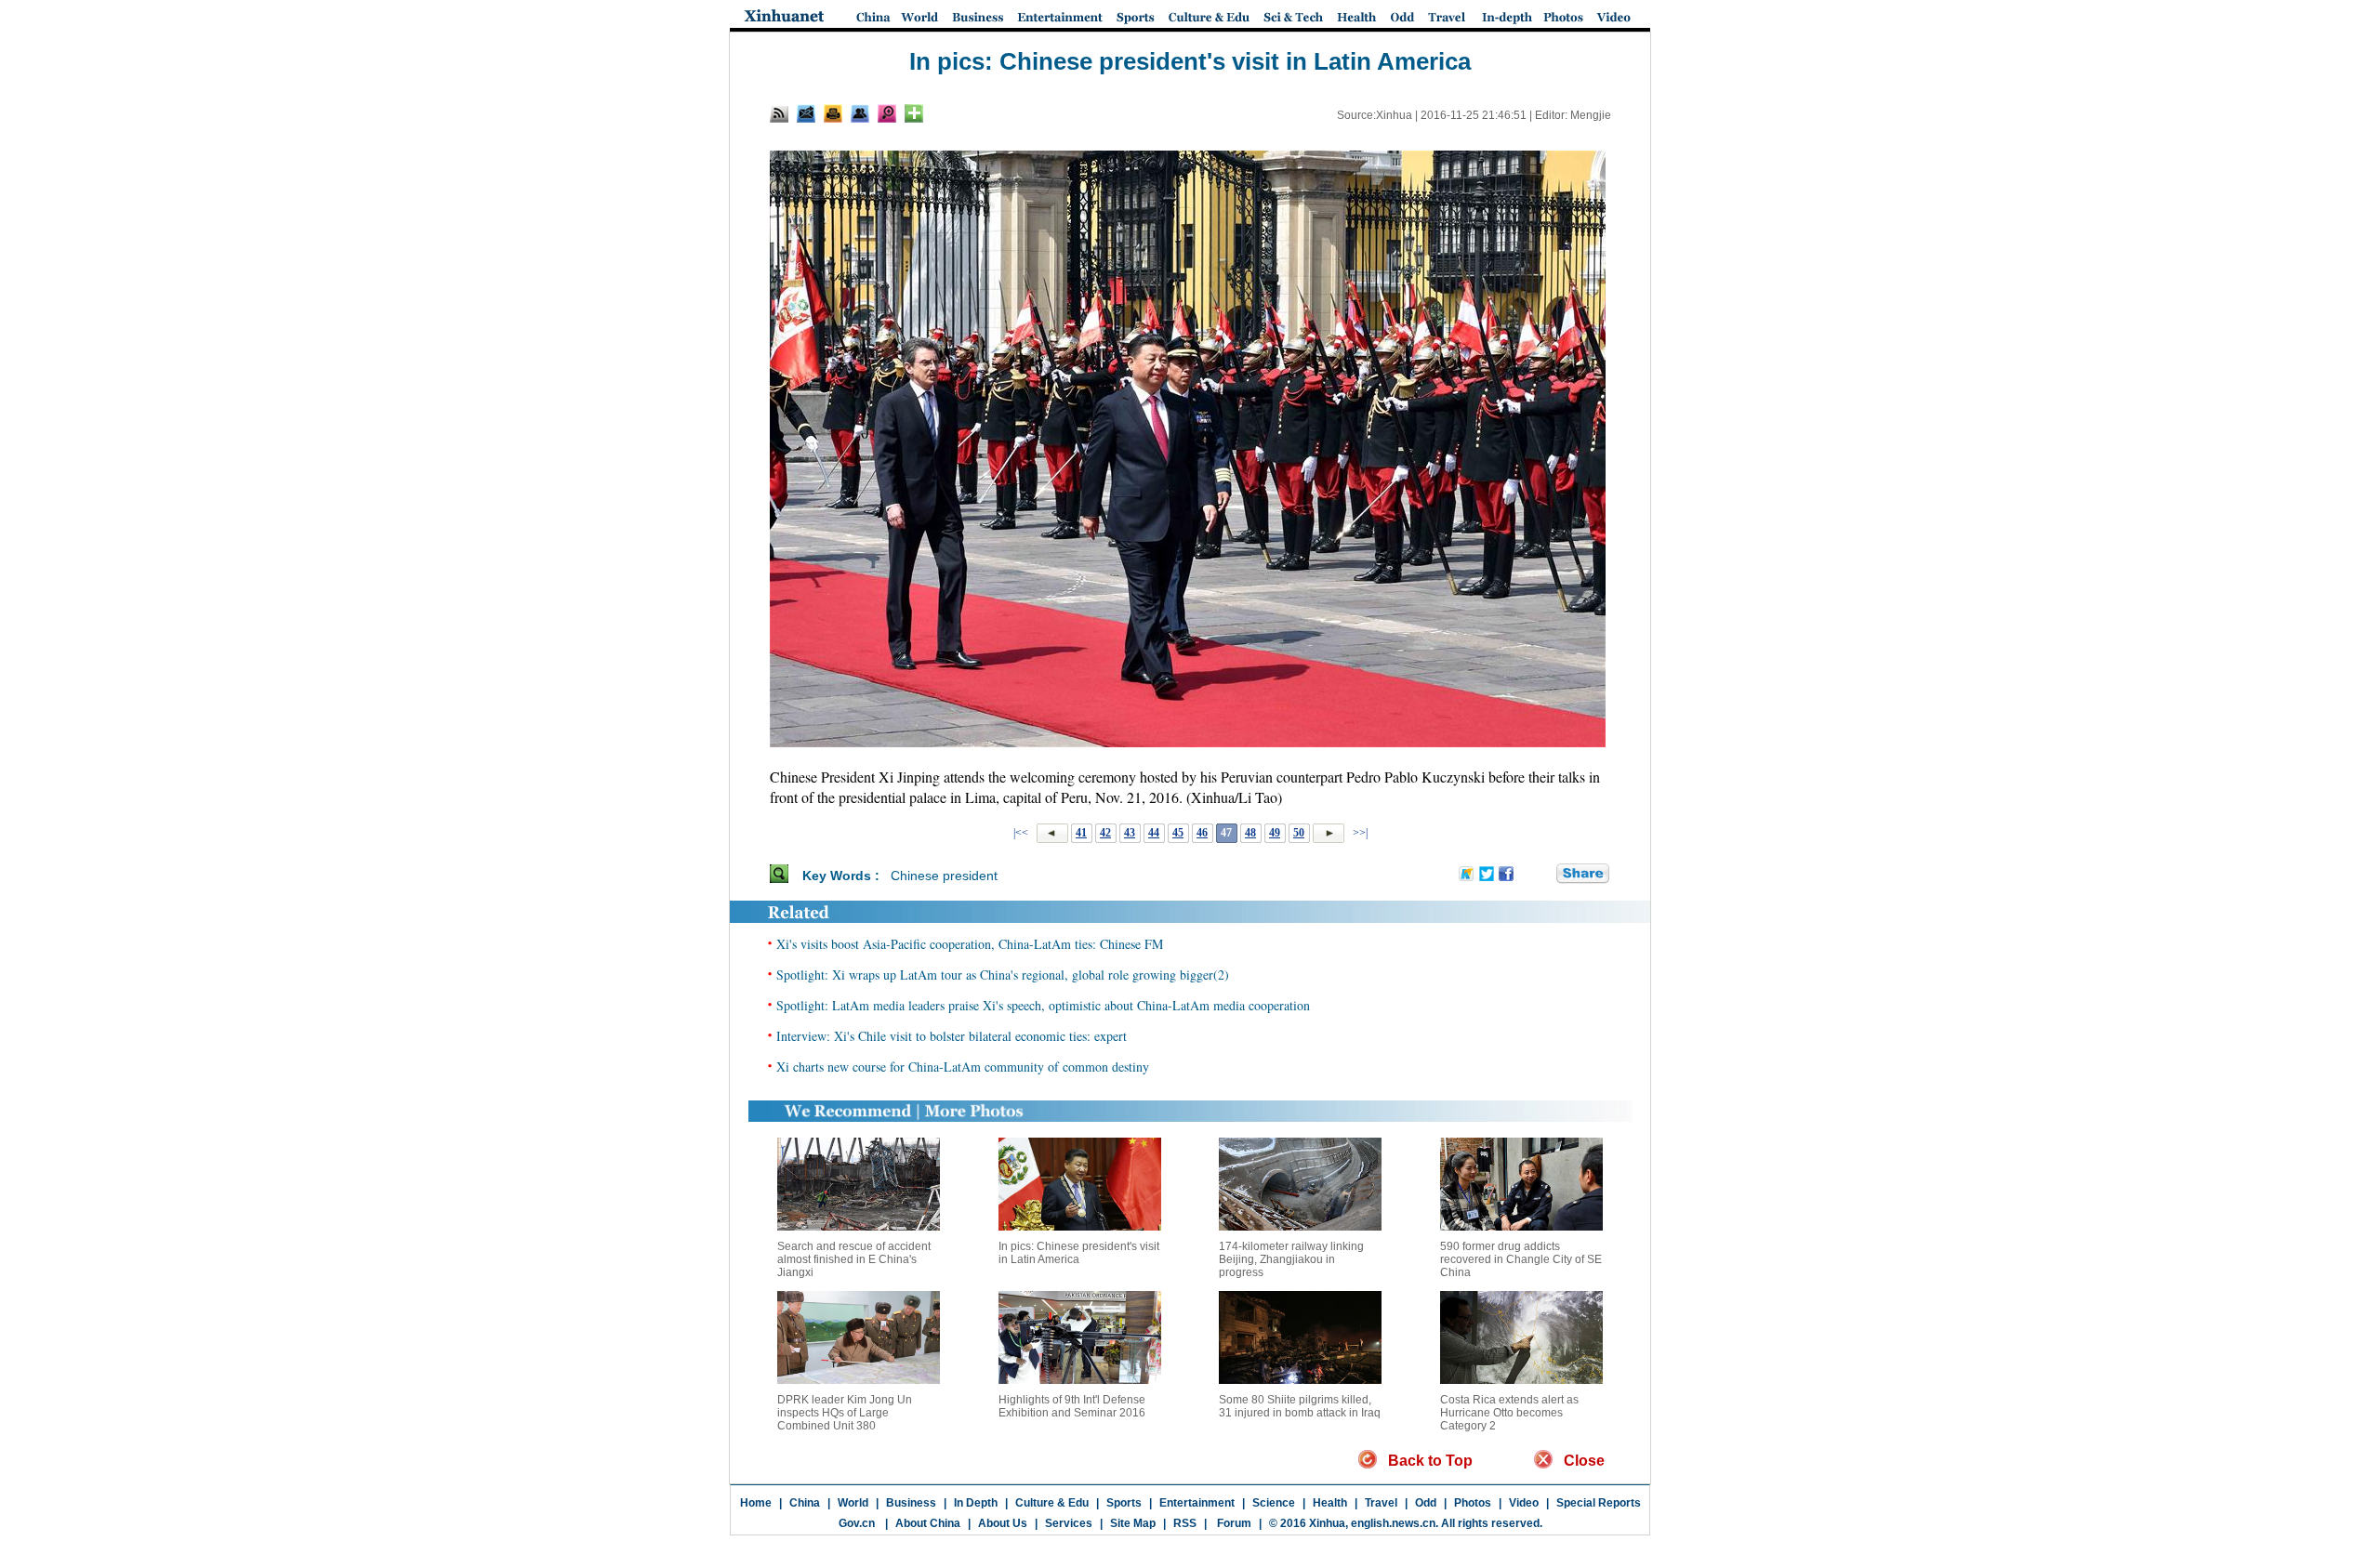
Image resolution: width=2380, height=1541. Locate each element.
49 (1275, 833)
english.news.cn (1393, 1523)
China (805, 1503)
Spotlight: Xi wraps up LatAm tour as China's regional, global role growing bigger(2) (1003, 975)
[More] (914, 113)
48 (1250, 833)
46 (1202, 833)
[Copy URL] (860, 113)
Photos (1473, 1503)
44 (1154, 833)
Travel (1381, 1503)
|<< (1021, 833)
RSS (1185, 1523)
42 (1105, 833)
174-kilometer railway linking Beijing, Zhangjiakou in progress (1291, 1259)
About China (928, 1523)
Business (911, 1503)
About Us (1003, 1523)
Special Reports (1599, 1503)
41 (1081, 833)
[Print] (833, 113)
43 (1130, 833)
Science (1274, 1503)
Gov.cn (857, 1523)
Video (1524, 1503)
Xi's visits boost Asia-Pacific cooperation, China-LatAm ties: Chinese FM (970, 944)
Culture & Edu (1052, 1503)
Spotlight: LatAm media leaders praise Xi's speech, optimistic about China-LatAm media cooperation (1043, 1005)
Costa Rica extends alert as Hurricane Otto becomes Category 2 (1509, 1413)
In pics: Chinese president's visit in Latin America (1079, 1253)
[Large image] (887, 113)
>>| (1359, 833)
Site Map (1133, 1523)
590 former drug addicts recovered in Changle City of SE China (1521, 1259)
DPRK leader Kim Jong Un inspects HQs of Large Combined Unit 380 (845, 1413)
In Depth (976, 1503)
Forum (1233, 1523)
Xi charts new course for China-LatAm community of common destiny (963, 1067)
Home (756, 1503)
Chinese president (944, 876)
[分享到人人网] (1543, 875)
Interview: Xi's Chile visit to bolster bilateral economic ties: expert (952, 1036)
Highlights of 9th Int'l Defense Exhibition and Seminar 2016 (1072, 1406)
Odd (1426, 1503)
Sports (1124, 1503)
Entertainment (1197, 1503)
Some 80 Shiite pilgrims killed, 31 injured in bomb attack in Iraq (1300, 1406)
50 (1299, 833)
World (853, 1503)
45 (1178, 833)
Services (1069, 1523)
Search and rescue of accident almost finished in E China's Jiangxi (854, 1259)
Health (1330, 1503)
